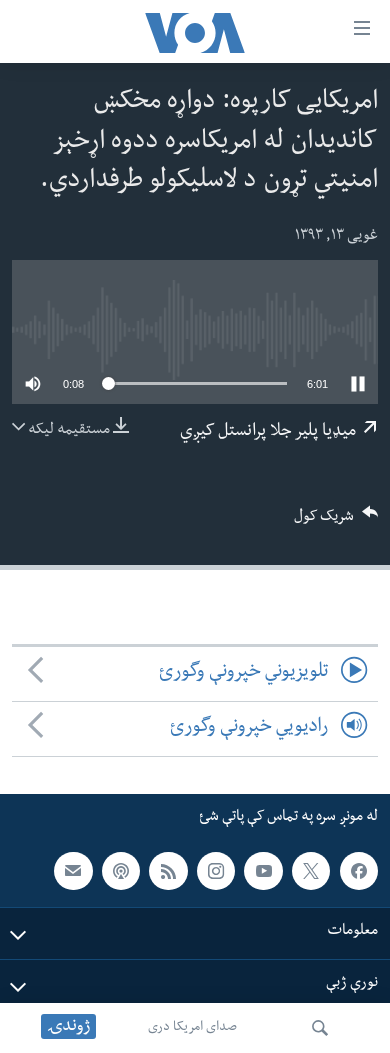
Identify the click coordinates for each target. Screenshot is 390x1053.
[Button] (336, 522)
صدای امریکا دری (192, 1028)
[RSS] (168, 870)
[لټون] (320, 1028)
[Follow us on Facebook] (359, 870)
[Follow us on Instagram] (216, 870)
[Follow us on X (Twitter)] (311, 870)
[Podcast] (121, 870)
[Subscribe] (73, 870)
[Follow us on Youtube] (263, 870)
